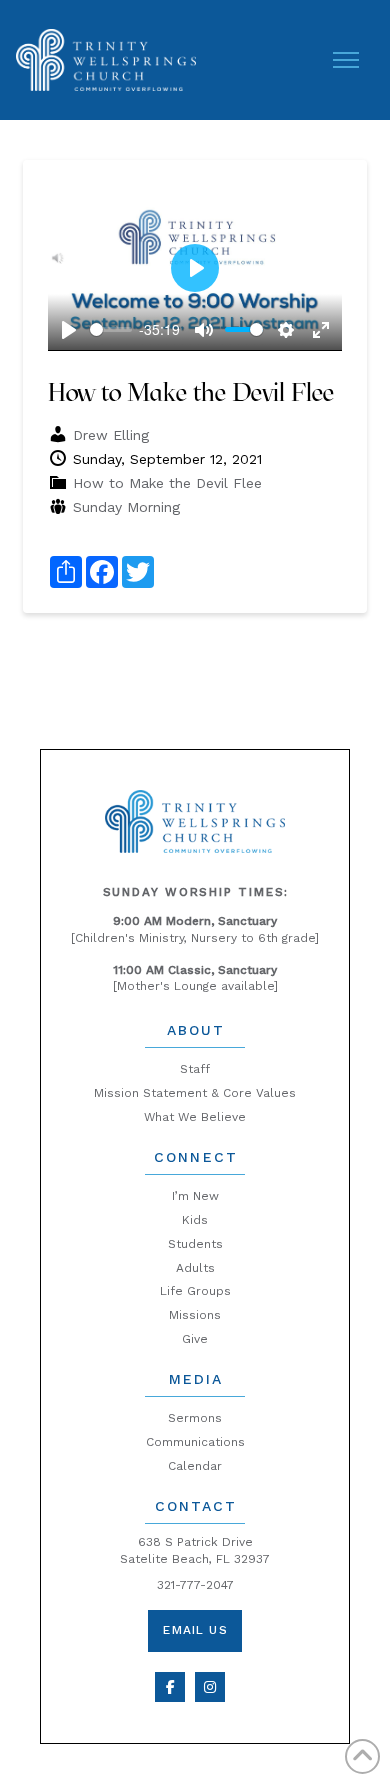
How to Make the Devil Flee (167, 483)
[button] (346, 60)
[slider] (110, 329)
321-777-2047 (195, 1585)
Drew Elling (111, 435)
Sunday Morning (126, 507)
